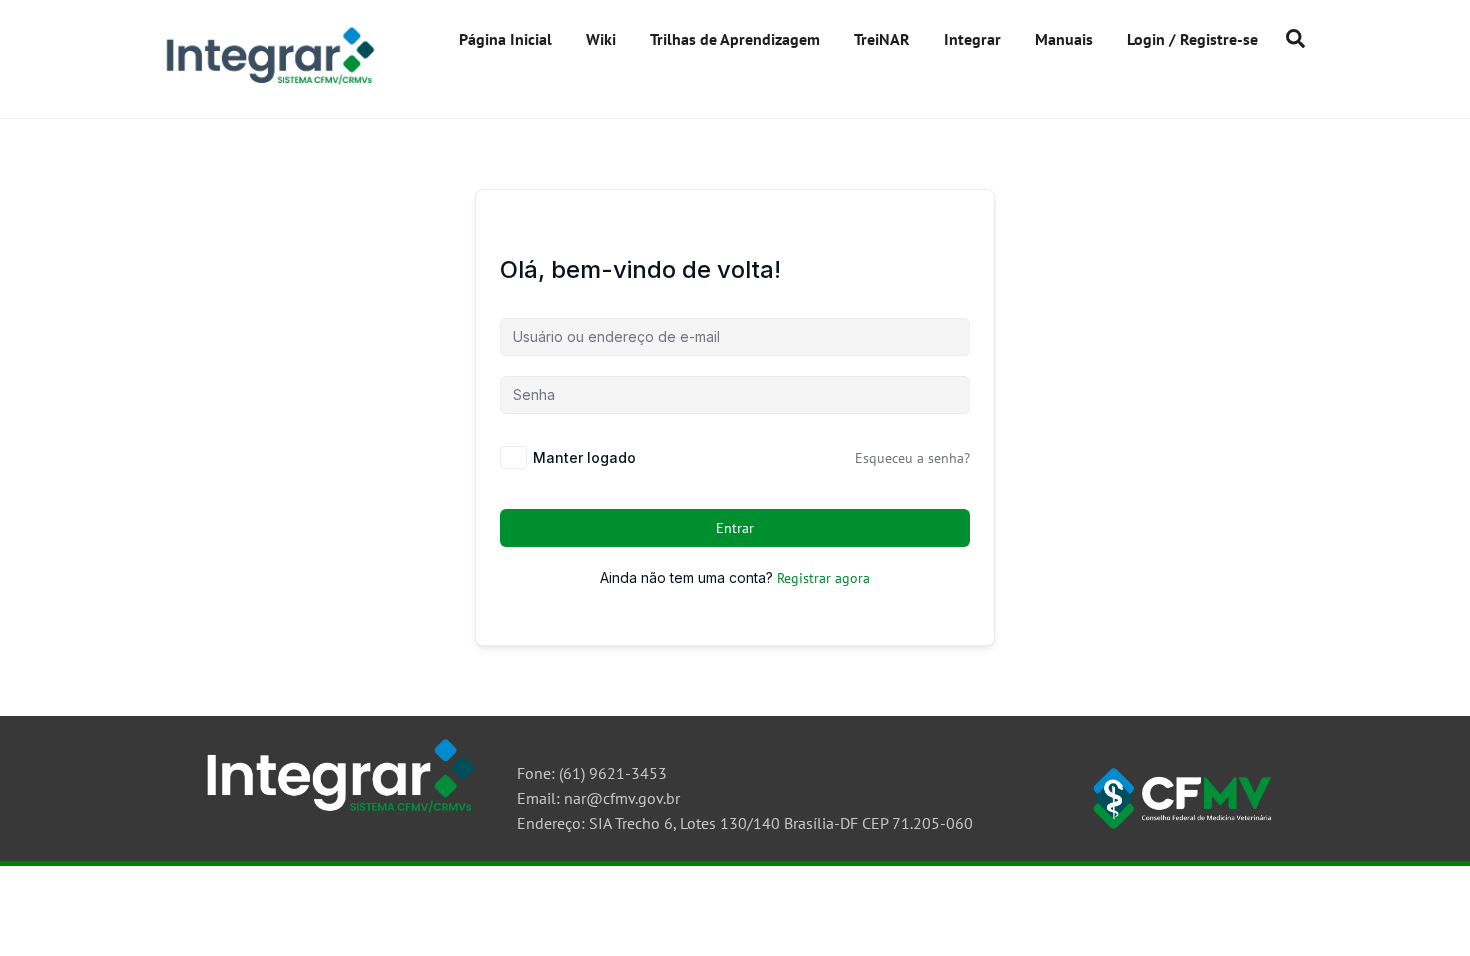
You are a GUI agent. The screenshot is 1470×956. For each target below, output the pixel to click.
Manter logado (584, 457)
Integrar (972, 39)
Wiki (601, 39)
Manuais (1064, 39)
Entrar (735, 528)
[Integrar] (267, 83)
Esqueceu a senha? (912, 458)
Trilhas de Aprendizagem (735, 39)
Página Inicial (505, 39)
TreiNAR (882, 39)
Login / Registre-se (1192, 39)
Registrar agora (823, 578)
